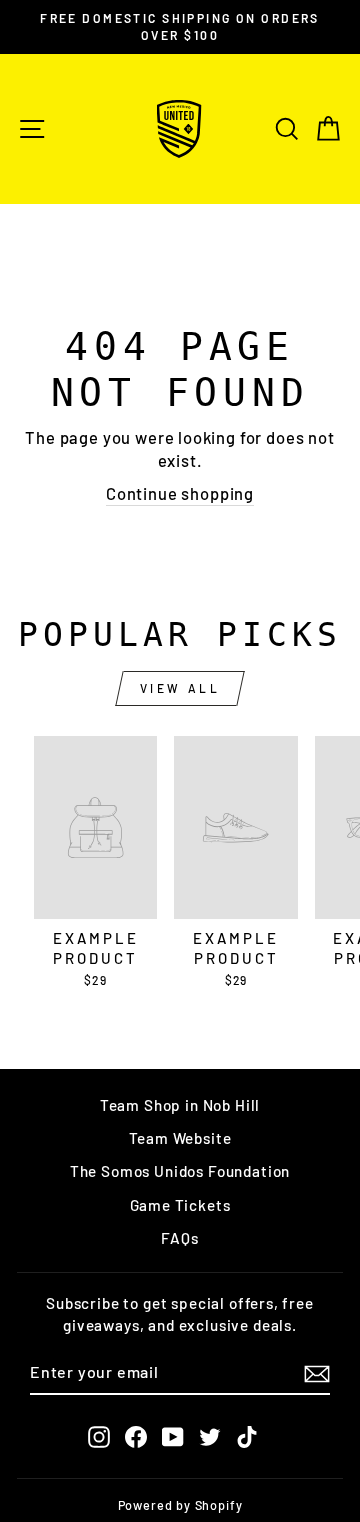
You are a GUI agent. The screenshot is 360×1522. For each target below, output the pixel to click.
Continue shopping (180, 493)
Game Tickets (180, 1205)
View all (180, 688)
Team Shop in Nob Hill (180, 1105)
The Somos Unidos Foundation (180, 1171)
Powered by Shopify (180, 1505)
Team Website (180, 1138)
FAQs (179, 1238)
